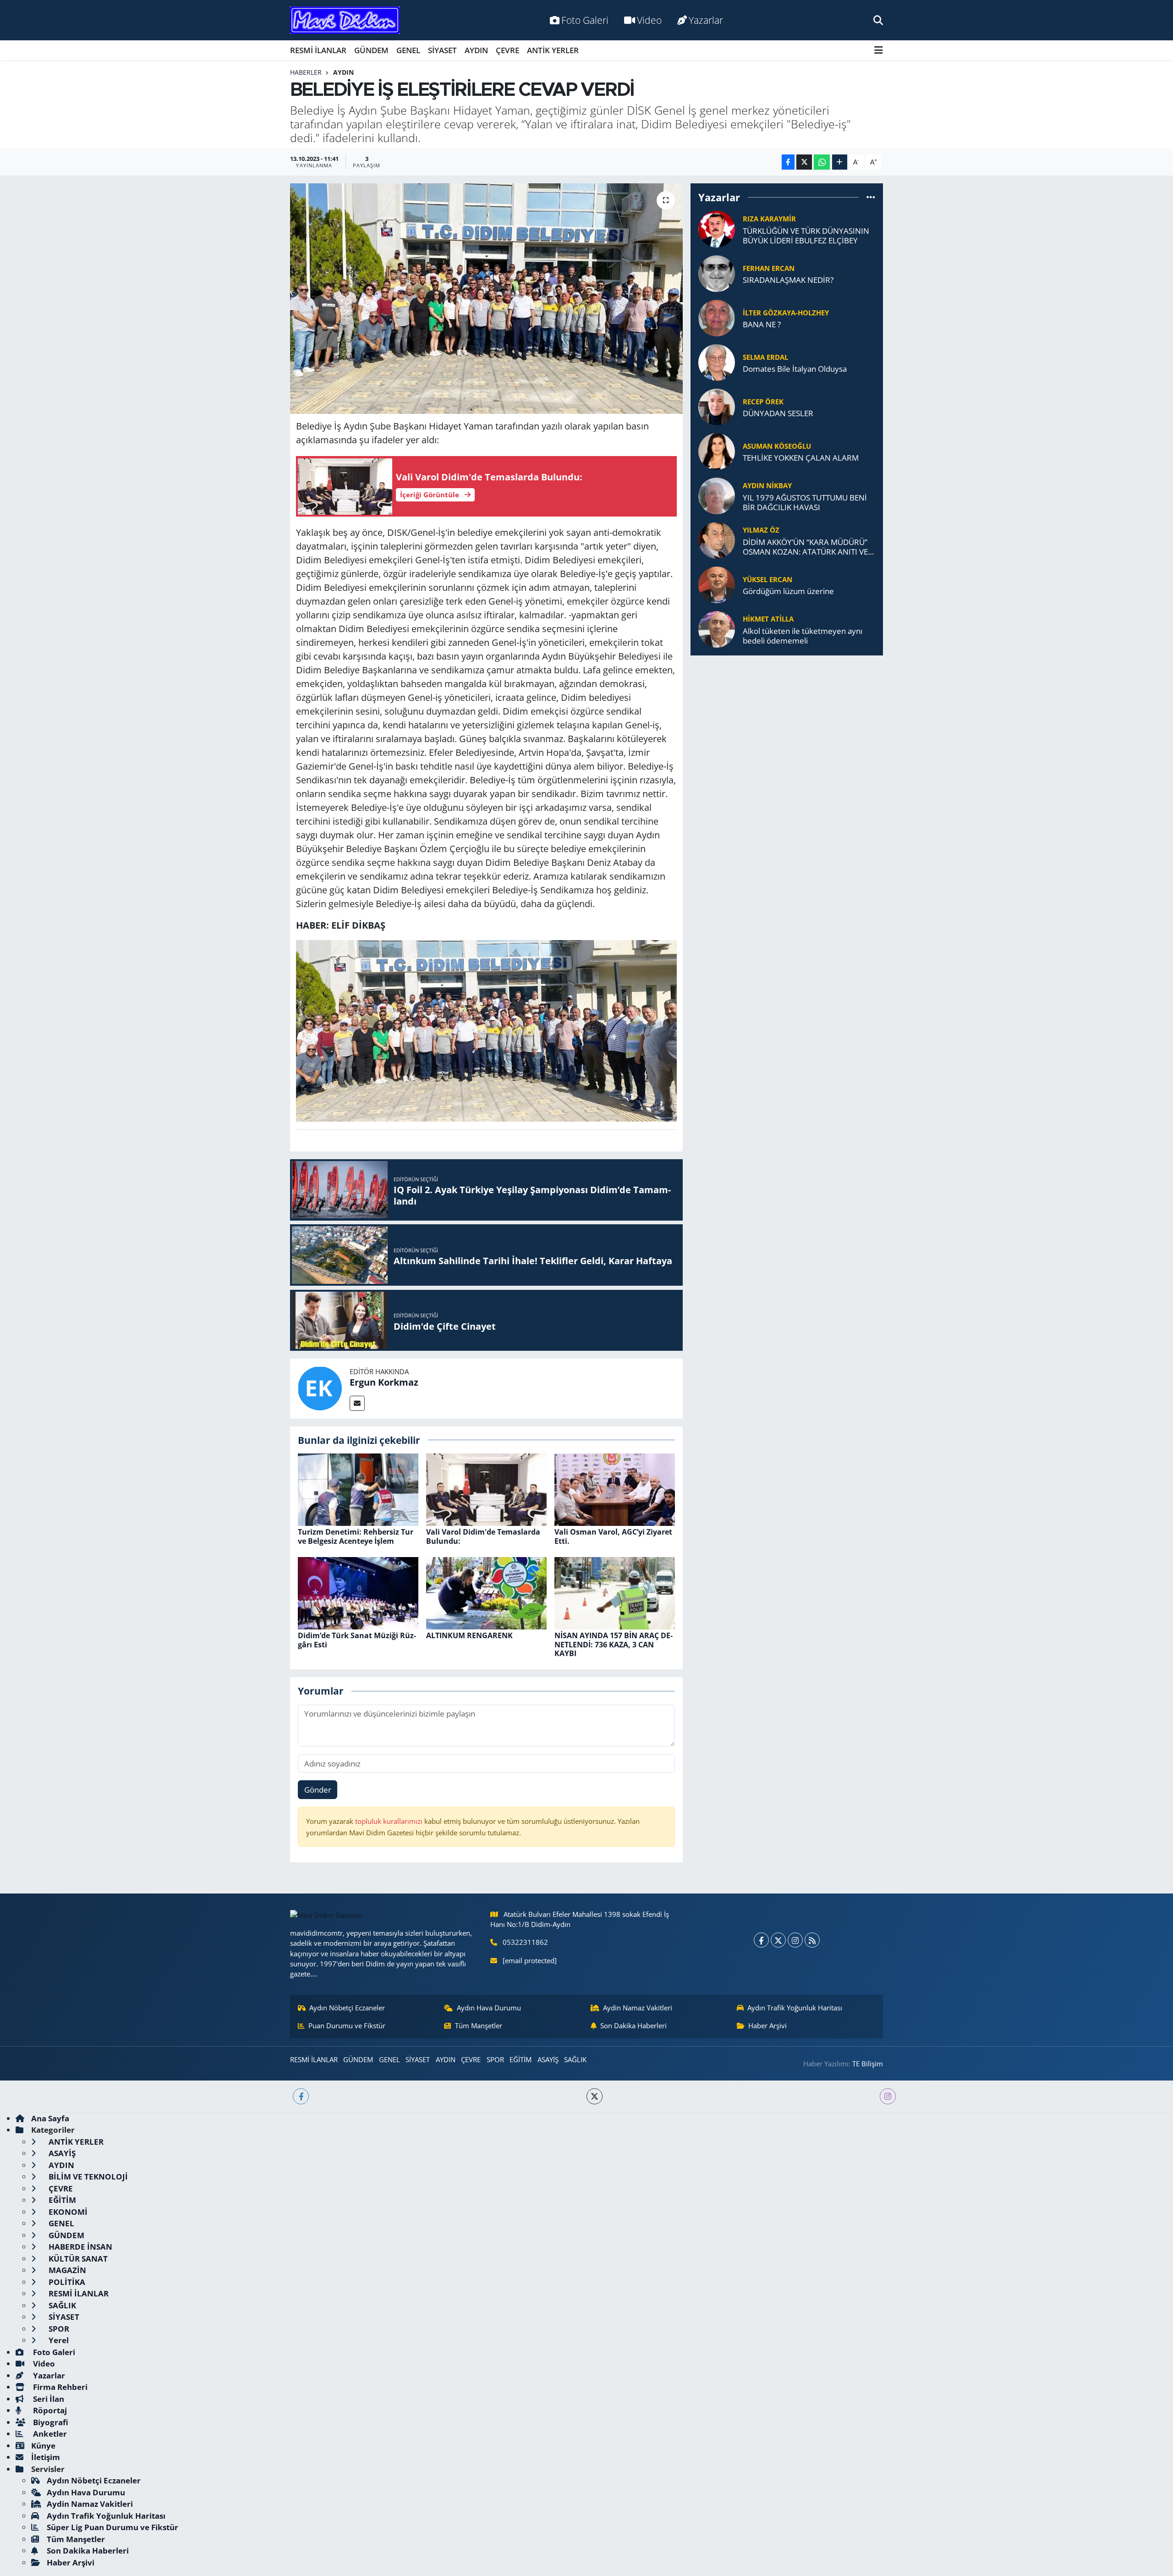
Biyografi (50, 2422)
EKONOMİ (67, 2212)
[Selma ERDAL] (717, 362)
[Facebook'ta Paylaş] (788, 162)
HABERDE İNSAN (79, 2247)
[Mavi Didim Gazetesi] (345, 20)
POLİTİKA (66, 2282)
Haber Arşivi (767, 2026)
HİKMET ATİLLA (768, 619)
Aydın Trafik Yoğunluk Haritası (795, 2008)
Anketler (49, 2434)
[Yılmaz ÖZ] (717, 540)
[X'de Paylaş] (804, 162)
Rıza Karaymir (769, 219)
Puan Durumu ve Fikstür (347, 2026)
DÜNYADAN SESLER (778, 413)
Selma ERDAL (765, 357)
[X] (778, 1940)
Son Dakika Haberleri (633, 2026)
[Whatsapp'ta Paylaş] (822, 162)
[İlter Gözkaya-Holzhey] (717, 317)
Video (649, 20)
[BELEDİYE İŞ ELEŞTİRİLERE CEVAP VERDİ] (486, 298)
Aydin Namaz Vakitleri (638, 2008)
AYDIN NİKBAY (767, 485)
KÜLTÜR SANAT (77, 2259)
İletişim (46, 2457)
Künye (43, 2446)
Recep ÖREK (763, 402)
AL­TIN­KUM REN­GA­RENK (469, 1635)
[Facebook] (761, 1940)
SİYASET (442, 50)
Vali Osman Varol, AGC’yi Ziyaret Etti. (613, 1536)
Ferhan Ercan (769, 268)
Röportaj (49, 2410)
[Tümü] (871, 197)
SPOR (495, 2059)
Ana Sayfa (50, 2118)
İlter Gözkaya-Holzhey (786, 313)
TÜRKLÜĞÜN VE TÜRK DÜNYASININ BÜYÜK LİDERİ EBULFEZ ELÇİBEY (806, 236)
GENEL (408, 50)
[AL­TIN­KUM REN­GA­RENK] (486, 1593)
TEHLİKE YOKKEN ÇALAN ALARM (801, 458)
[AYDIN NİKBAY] (717, 495)
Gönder (318, 1790)
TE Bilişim (868, 2064)
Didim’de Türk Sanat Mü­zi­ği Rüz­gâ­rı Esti (357, 1640)
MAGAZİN (66, 2270)
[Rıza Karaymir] (717, 228)
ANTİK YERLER (553, 50)
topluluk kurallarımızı (390, 1821)
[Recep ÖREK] (717, 406)
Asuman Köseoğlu (777, 446)
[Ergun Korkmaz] (320, 1388)
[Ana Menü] (879, 50)
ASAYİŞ (548, 2059)
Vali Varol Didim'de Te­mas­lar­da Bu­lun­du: (483, 1536)
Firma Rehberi (59, 2387)
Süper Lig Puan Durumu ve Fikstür (112, 2527)
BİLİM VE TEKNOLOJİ (87, 2177)
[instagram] (888, 2096)
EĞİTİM (521, 2059)
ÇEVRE (507, 50)
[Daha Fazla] (840, 162)
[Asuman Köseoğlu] (717, 451)
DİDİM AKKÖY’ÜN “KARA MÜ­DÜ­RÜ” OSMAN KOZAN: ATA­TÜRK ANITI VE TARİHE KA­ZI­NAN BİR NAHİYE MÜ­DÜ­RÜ (805, 547)
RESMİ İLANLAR (318, 50)
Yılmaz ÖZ (761, 530)
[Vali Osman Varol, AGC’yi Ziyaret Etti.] (615, 1489)
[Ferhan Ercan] (717, 273)
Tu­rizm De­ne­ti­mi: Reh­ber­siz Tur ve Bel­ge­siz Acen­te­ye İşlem (356, 1536)
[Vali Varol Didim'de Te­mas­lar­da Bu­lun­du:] (486, 1489)
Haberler (306, 72)
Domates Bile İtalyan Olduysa (795, 369)
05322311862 (525, 1942)
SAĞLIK (575, 2059)
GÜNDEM (371, 50)
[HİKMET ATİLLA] (717, 629)
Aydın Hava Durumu (489, 2008)
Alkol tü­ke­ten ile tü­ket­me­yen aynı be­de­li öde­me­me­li (803, 636)
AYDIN (476, 50)
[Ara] (878, 20)
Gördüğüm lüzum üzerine (788, 591)
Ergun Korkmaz (384, 1382)
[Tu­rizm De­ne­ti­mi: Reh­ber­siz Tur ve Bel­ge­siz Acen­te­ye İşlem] (358, 1489)
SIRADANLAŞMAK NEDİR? (788, 280)
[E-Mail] (357, 1403)
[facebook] (301, 2096)
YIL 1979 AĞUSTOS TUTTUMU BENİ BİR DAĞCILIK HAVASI (805, 503)
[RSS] (812, 1940)
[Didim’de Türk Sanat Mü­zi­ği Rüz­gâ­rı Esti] (358, 1593)
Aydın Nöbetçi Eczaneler (347, 2008)
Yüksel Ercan (767, 579)
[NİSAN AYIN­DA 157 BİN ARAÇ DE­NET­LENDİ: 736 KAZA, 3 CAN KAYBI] (615, 1593)
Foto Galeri (585, 20)
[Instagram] (795, 1940)
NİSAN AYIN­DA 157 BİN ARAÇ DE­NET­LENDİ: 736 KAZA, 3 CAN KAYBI (614, 1644)
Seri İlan (48, 2399)
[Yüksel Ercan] (717, 584)
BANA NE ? (762, 324)
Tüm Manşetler (479, 2026)
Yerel (58, 2340)
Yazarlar (706, 20)
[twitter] (595, 2096)
